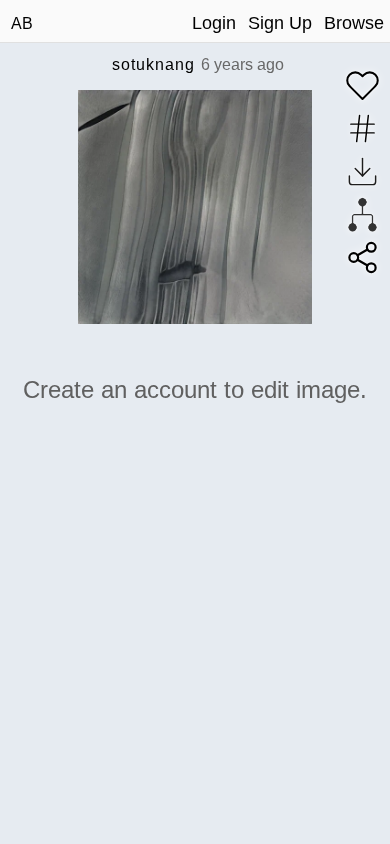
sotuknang (153, 64)
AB (22, 23)
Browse (354, 23)
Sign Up (280, 23)
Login (214, 23)
